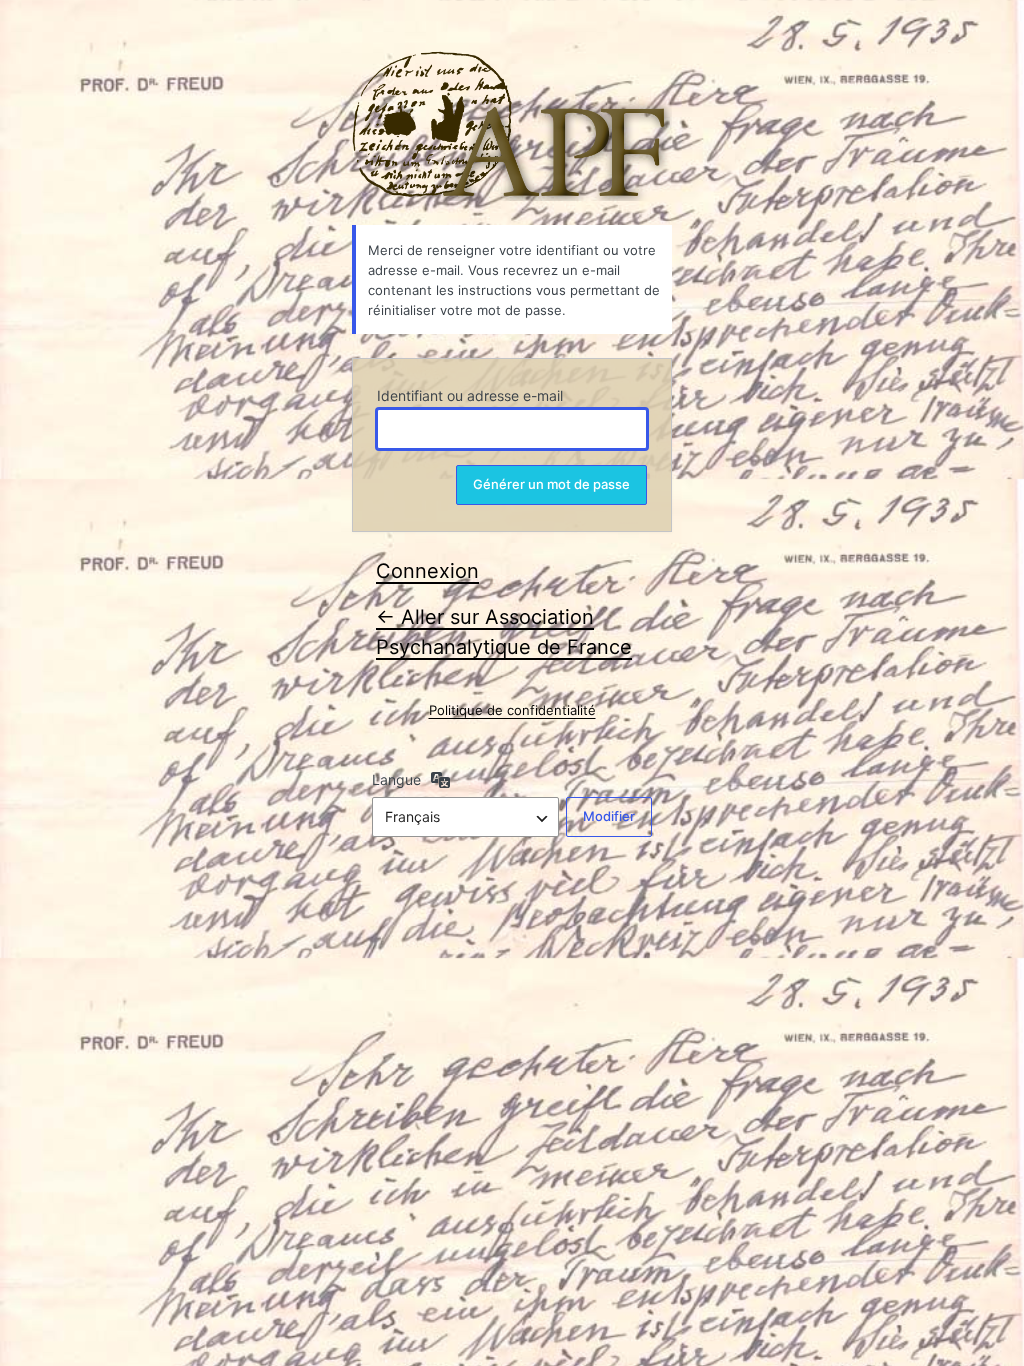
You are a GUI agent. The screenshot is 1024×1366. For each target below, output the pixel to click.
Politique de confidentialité (512, 710)
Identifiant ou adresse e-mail (470, 395)
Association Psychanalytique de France (512, 126)
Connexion (427, 571)
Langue (396, 779)
